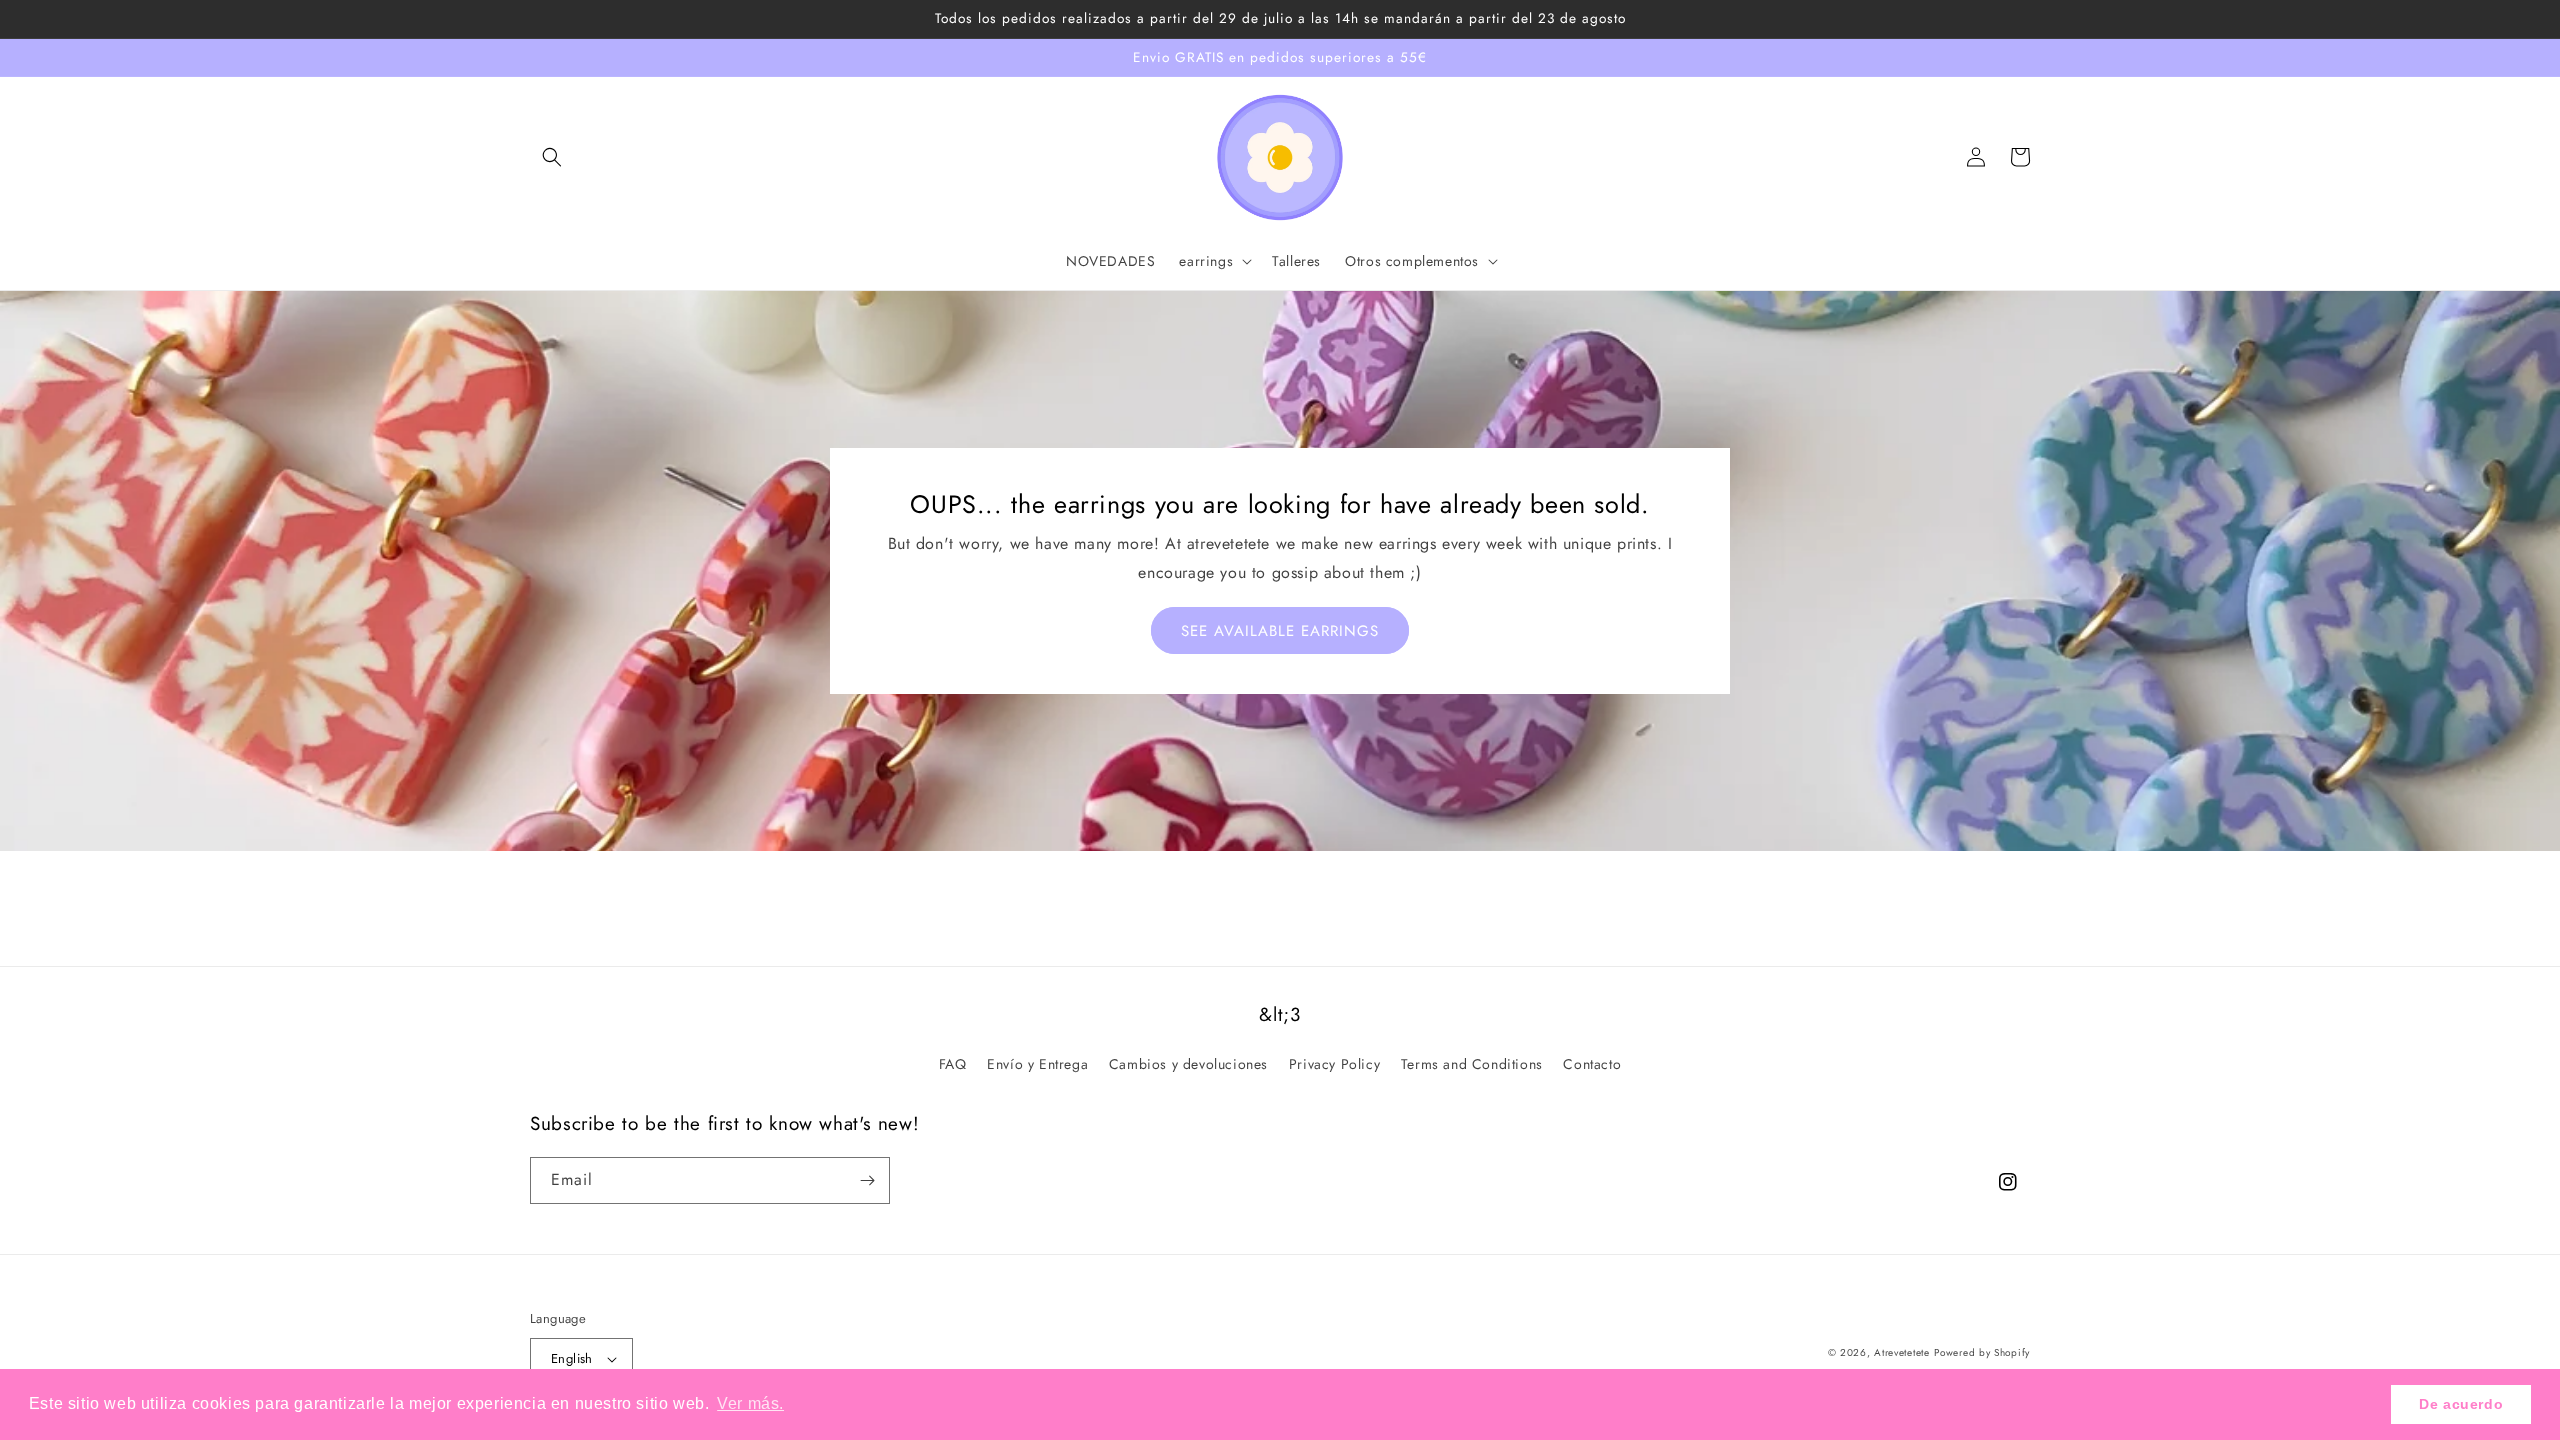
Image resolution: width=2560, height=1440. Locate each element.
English (572, 1358)
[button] (552, 157)
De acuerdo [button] (2461, 1404)
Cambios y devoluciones (1188, 1064)
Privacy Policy (1334, 1064)
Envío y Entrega (1037, 1064)
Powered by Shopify (1982, 1352)
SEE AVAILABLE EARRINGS (1280, 631)
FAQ (953, 1064)
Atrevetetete (1901, 1352)
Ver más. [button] (750, 1403)
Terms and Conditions (1472, 1064)
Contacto (1592, 1064)
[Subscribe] (867, 1180)
